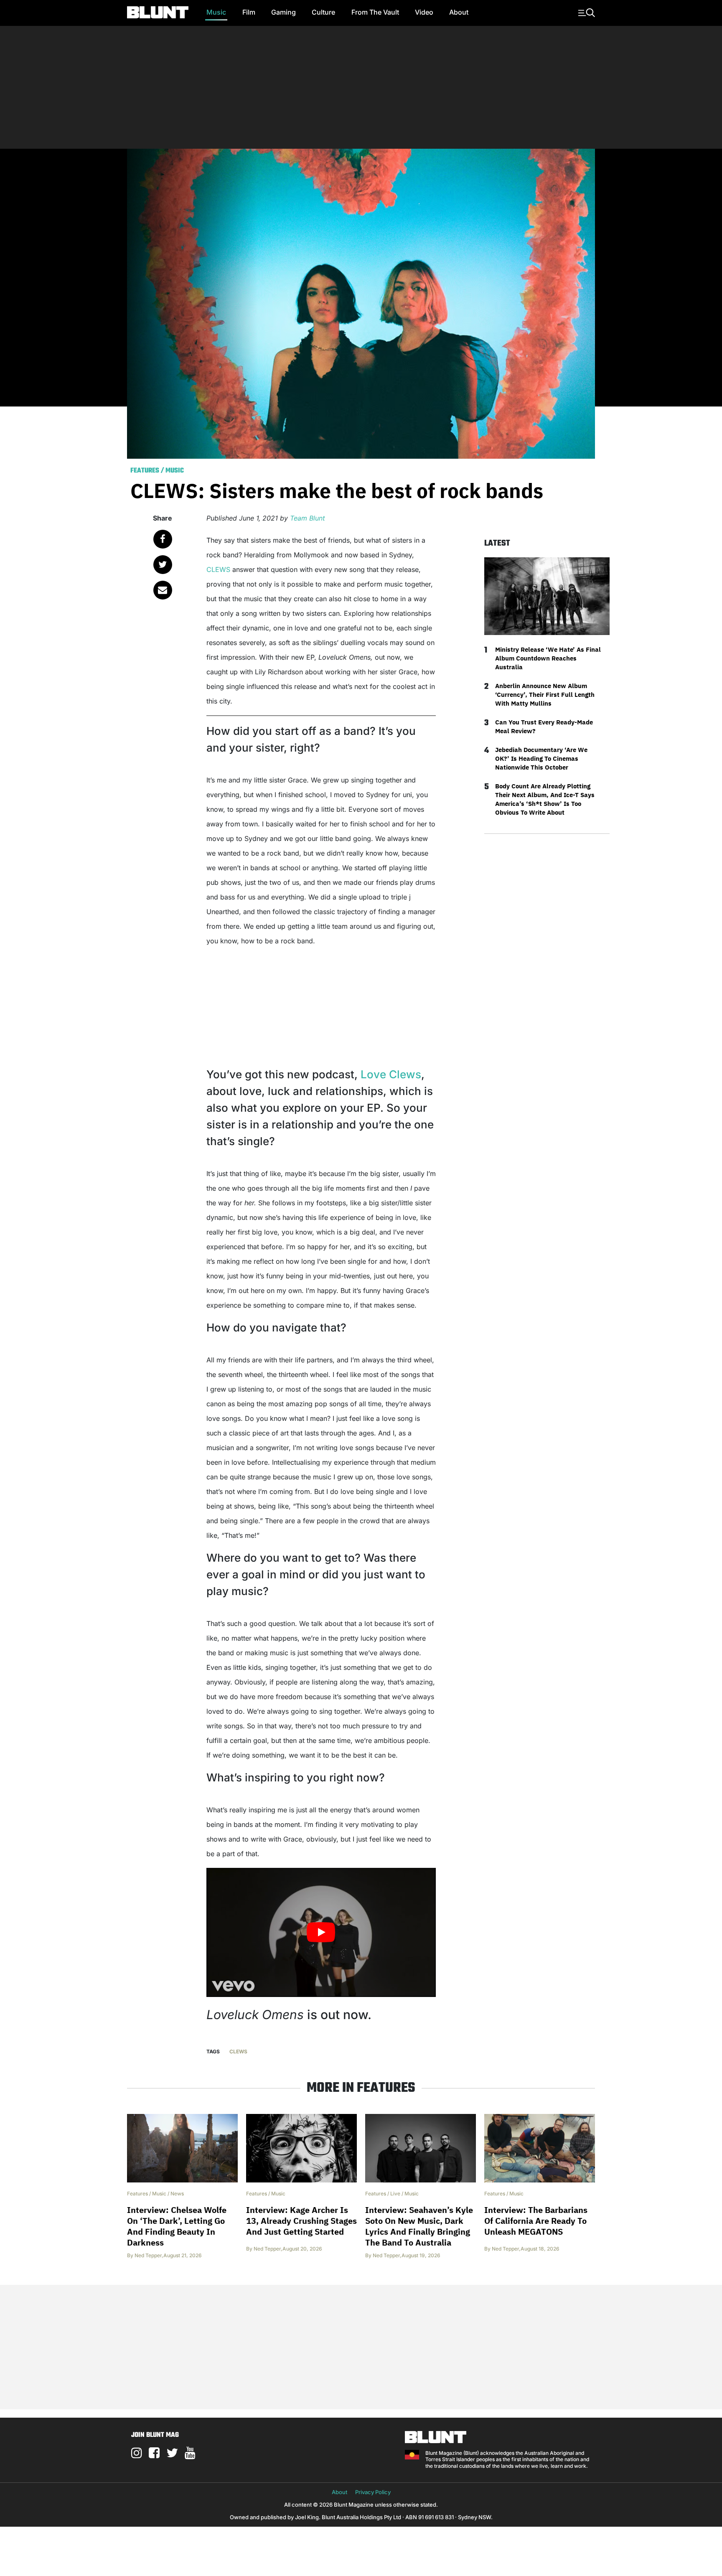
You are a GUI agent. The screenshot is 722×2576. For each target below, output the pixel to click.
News (177, 2194)
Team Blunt (308, 518)
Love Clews (391, 1074)
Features (145, 471)
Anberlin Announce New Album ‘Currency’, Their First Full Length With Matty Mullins (545, 695)
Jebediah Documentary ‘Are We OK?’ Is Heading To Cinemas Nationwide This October (541, 758)
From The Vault (375, 12)
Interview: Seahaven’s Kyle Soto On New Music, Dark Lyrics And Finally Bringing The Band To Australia (419, 2226)
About (459, 12)
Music (216, 12)
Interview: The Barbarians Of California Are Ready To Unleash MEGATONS (536, 2221)
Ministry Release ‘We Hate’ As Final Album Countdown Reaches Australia (548, 658)
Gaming (283, 12)
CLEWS (218, 569)
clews (238, 2051)
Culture (323, 12)
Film (249, 12)
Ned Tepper (148, 2255)
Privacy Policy (373, 2492)
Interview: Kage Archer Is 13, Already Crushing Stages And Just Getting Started (301, 2221)
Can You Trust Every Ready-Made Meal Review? (544, 727)
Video (424, 12)
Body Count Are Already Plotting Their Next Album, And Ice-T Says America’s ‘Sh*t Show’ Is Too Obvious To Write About (545, 799)
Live (395, 2194)
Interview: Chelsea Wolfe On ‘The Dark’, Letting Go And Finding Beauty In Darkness (177, 2226)
